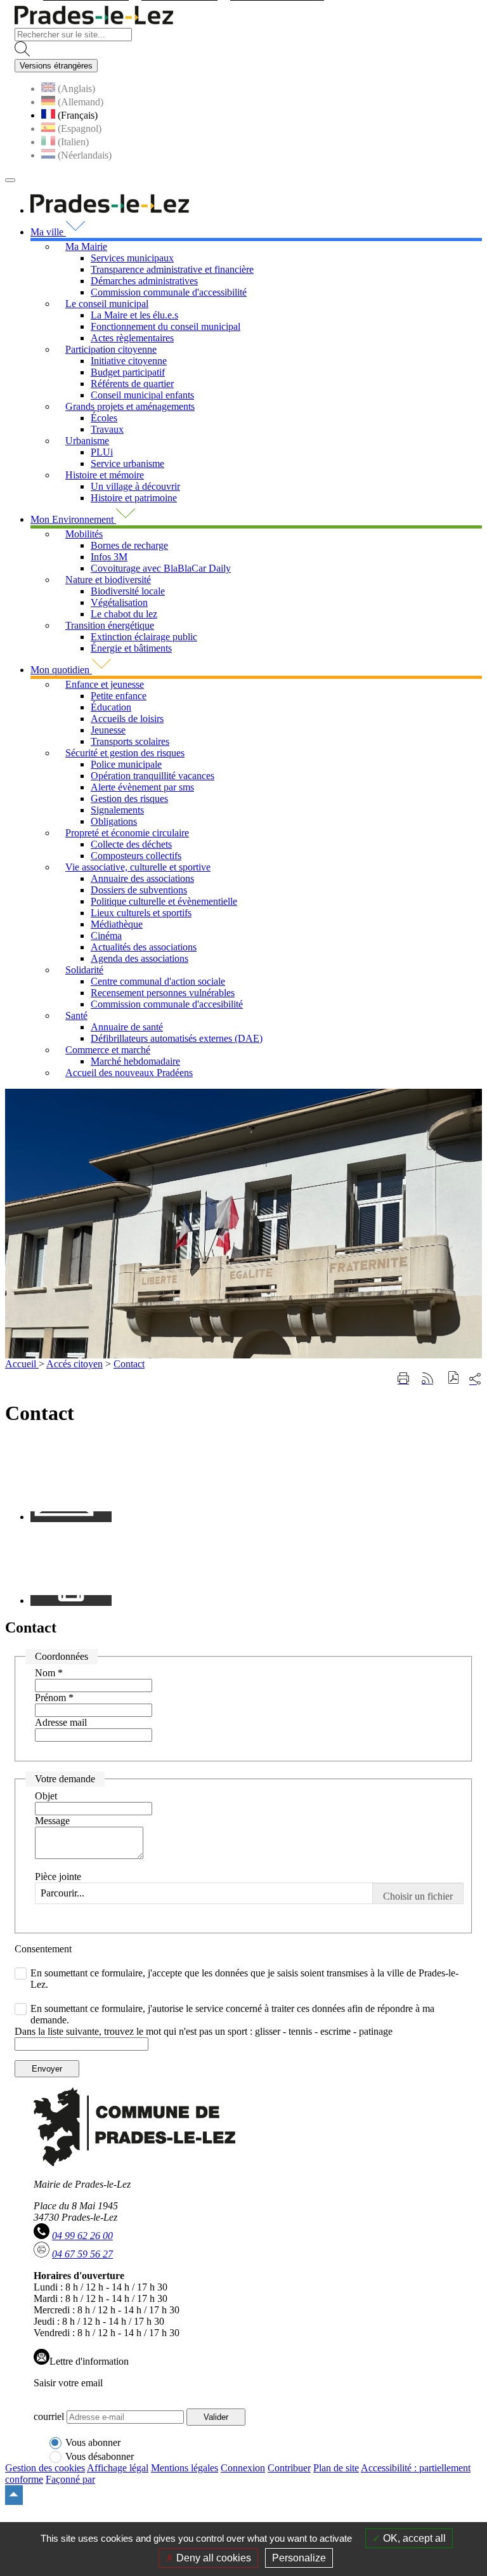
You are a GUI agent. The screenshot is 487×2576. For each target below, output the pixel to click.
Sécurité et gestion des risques (125, 753)
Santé (76, 1015)
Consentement (43, 1949)
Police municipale (126, 764)
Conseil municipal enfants (142, 395)
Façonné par (70, 2479)
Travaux (107, 429)
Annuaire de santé (127, 1027)
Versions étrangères (56, 66)
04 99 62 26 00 (82, 2236)
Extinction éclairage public (144, 637)
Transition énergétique (110, 625)
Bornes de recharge (129, 545)
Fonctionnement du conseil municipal (166, 326)
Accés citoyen (75, 1364)
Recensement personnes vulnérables (163, 993)
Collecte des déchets (131, 844)
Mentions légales (185, 2468)
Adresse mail (61, 1722)
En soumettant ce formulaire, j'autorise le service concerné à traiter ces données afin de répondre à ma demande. (232, 2014)
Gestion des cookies (45, 2468)
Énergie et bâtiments (131, 648)
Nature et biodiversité (108, 580)
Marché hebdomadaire (135, 1061)
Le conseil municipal (107, 304)
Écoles (104, 418)
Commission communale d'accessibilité (169, 292)
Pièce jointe (58, 1876)
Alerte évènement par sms (142, 787)
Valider (216, 2417)
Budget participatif (128, 372)
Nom (49, 1673)
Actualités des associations (144, 947)
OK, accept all (413, 2538)
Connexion (243, 2468)
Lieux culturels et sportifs (141, 913)
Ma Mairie (86, 246)
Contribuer (289, 2468)
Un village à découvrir (135, 486)
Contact (129, 1364)
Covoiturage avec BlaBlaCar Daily (161, 568)
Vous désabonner (100, 2456)
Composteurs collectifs (136, 856)
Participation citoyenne (111, 349)
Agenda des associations (140, 958)
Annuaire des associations (142, 878)
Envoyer (47, 2069)
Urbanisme (87, 441)
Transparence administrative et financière (172, 269)
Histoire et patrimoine (134, 498)
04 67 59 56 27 (82, 2254)
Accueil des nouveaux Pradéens (129, 1073)
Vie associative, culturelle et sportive (138, 867)
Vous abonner (93, 2442)
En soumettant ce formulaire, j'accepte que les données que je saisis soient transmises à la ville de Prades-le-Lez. (244, 1979)
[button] (454, 1379)
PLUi (102, 452)
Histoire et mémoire (105, 475)
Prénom (54, 1698)
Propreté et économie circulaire (127, 833)
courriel (49, 2416)
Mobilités (84, 534)
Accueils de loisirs (127, 719)
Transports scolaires (130, 741)
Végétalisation (119, 602)
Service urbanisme (127, 463)
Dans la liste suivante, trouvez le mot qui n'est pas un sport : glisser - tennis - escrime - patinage (204, 2031)
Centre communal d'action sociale (158, 981)
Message (52, 1821)
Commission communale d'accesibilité (167, 1004)
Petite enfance (119, 696)
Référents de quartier (132, 384)
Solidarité (84, 970)
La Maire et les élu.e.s (134, 315)
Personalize (299, 2558)
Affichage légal (118, 2468)
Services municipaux (132, 258)
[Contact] (71, 1517)
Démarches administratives (144, 281)
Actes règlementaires (132, 338)
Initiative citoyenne (129, 361)
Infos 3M (109, 557)
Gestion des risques (129, 798)
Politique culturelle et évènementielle (164, 901)
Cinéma (106, 936)
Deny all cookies (212, 2558)
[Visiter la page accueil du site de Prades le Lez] (94, 22)
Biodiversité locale (128, 591)
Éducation (111, 707)
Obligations (114, 821)
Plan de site (336, 2468)
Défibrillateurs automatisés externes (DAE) (177, 1038)
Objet (46, 1796)
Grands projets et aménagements (130, 406)
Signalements (117, 810)
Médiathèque (117, 924)
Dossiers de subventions (139, 890)
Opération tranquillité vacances (153, 776)
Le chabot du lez (124, 614)
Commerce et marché (108, 1050)
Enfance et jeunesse (105, 684)
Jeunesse (108, 730)
